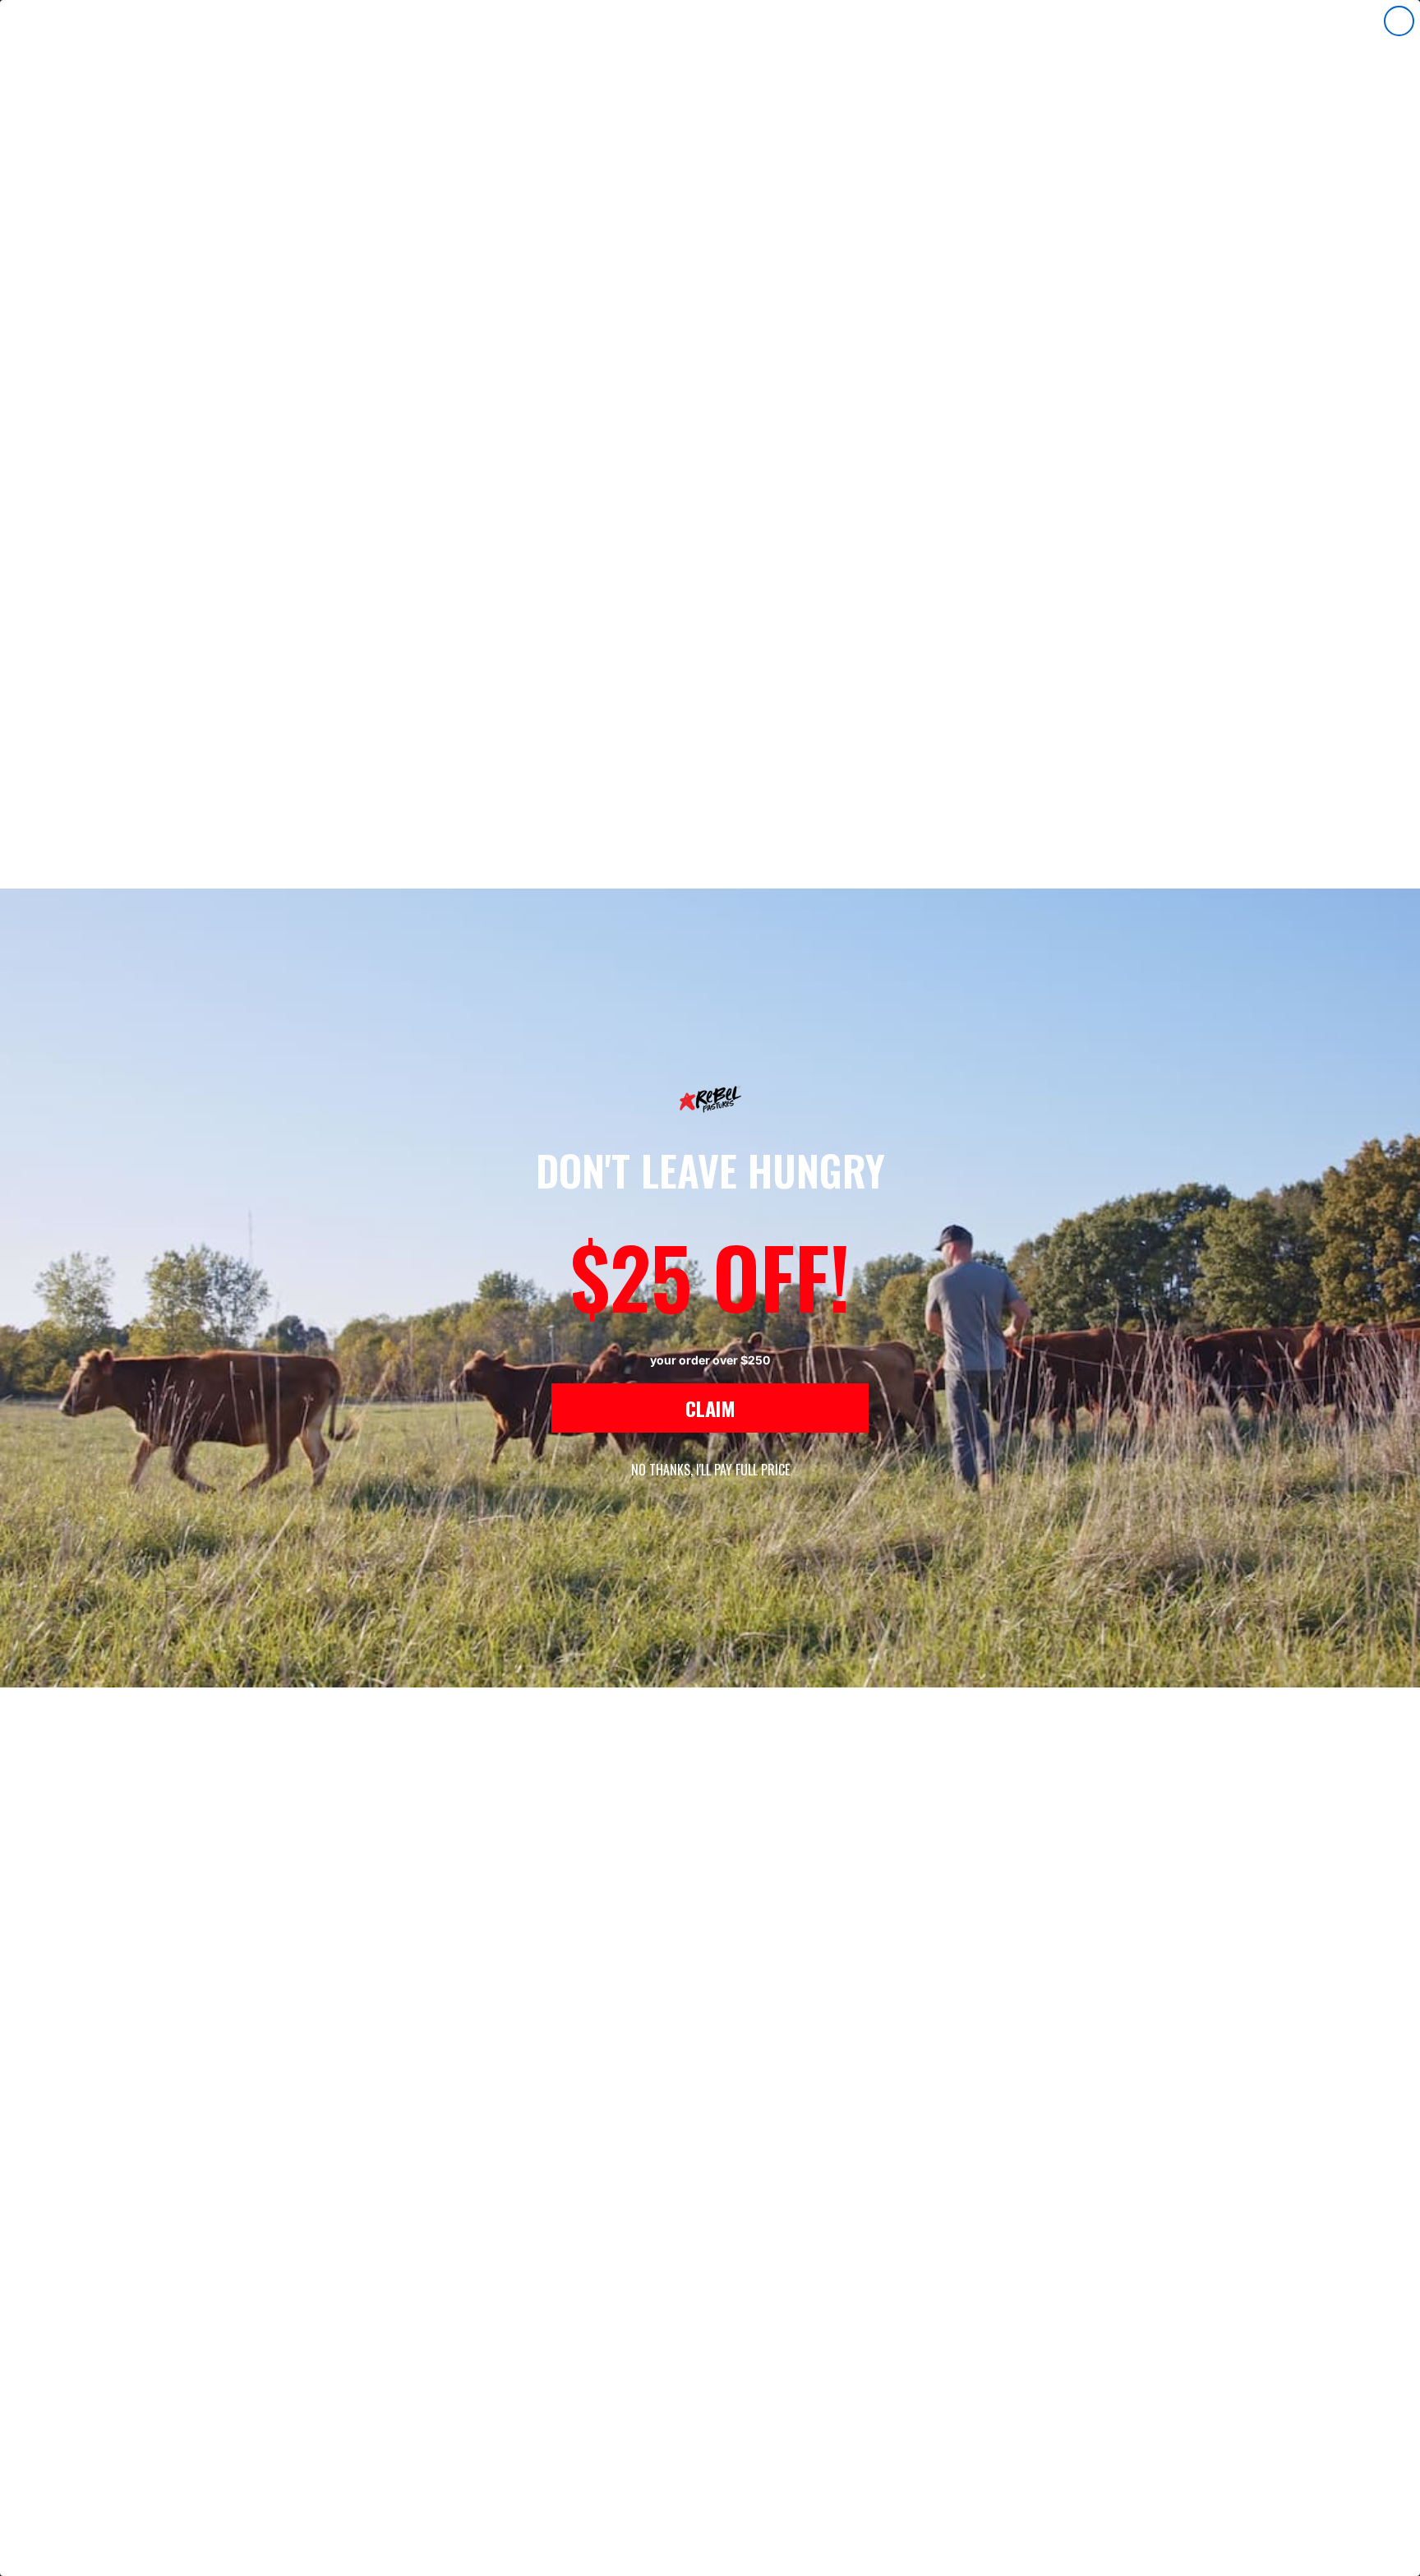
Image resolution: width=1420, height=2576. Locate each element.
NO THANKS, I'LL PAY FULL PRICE (710, 1470)
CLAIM (710, 1408)
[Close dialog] (1399, 21)
